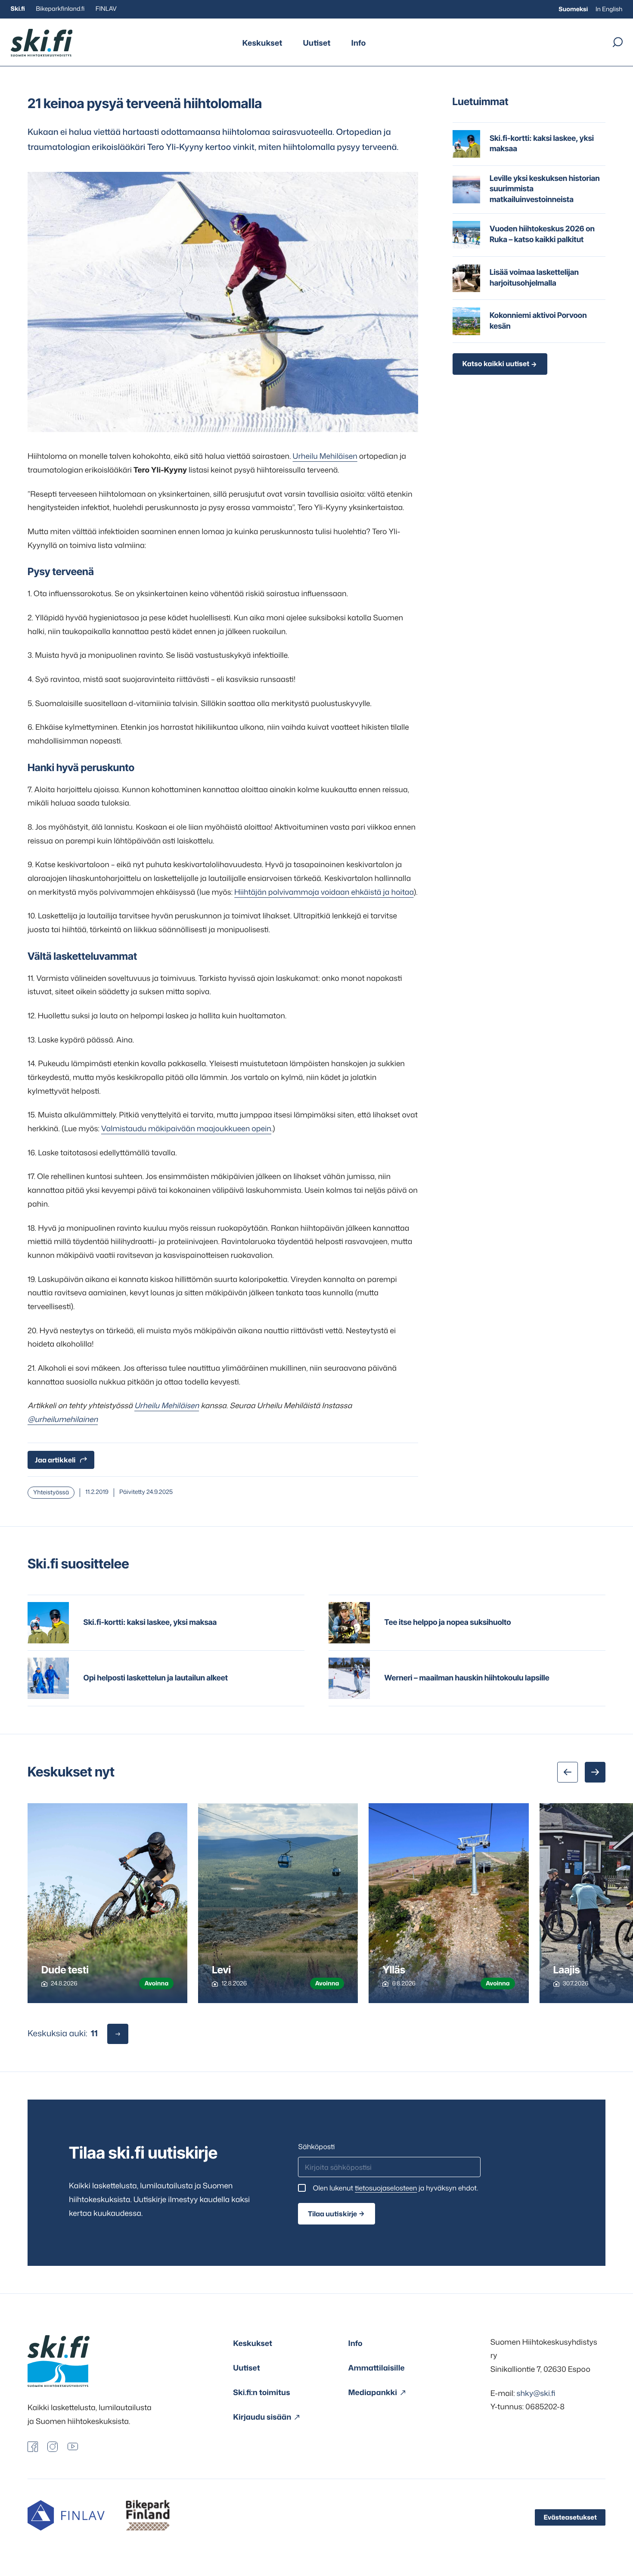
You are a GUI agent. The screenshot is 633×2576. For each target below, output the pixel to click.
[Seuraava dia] (595, 1772)
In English (609, 9)
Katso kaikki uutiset (496, 364)
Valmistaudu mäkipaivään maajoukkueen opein (186, 1128)
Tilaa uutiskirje (332, 2214)
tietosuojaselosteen (386, 2188)
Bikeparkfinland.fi (60, 9)
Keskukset (262, 43)
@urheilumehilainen (63, 1419)
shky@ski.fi (536, 2393)
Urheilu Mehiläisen (325, 456)
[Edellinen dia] (568, 1772)
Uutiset (317, 43)
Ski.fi (18, 9)
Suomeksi (573, 9)
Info (358, 43)
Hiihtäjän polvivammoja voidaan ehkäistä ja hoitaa (324, 892)
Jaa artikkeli (55, 1460)
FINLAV (106, 9)
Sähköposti (316, 2147)
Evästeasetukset (570, 2517)
